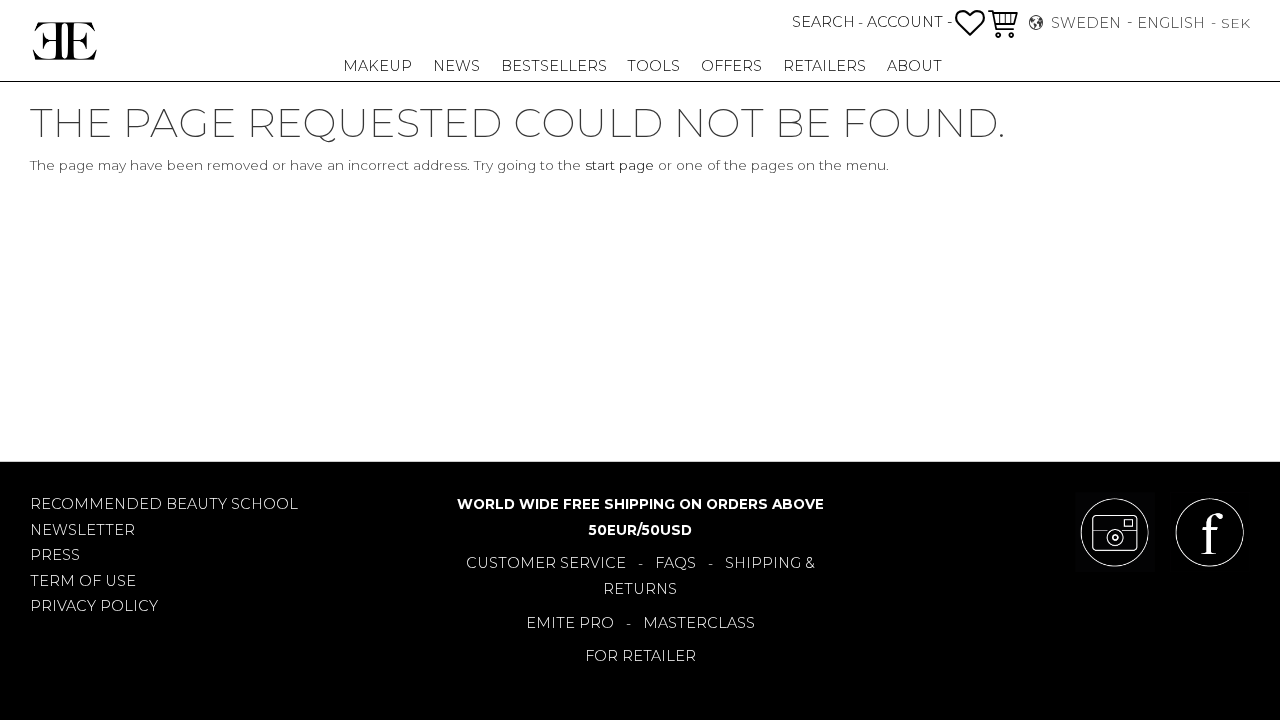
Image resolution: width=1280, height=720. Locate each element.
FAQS (675, 563)
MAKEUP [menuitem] (377, 66)
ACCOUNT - (909, 22)
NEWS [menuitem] (456, 66)
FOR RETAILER (640, 656)
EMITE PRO (570, 623)
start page (619, 165)
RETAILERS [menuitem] (824, 66)
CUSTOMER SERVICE (546, 563)
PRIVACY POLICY (94, 606)
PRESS (55, 555)
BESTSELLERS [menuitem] (554, 66)
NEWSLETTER (82, 530)
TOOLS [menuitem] (653, 66)
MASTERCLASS (699, 623)
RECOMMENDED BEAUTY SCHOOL (164, 504)
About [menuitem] (914, 66)
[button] (970, 23)
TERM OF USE (83, 581)
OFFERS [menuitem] (731, 66)
